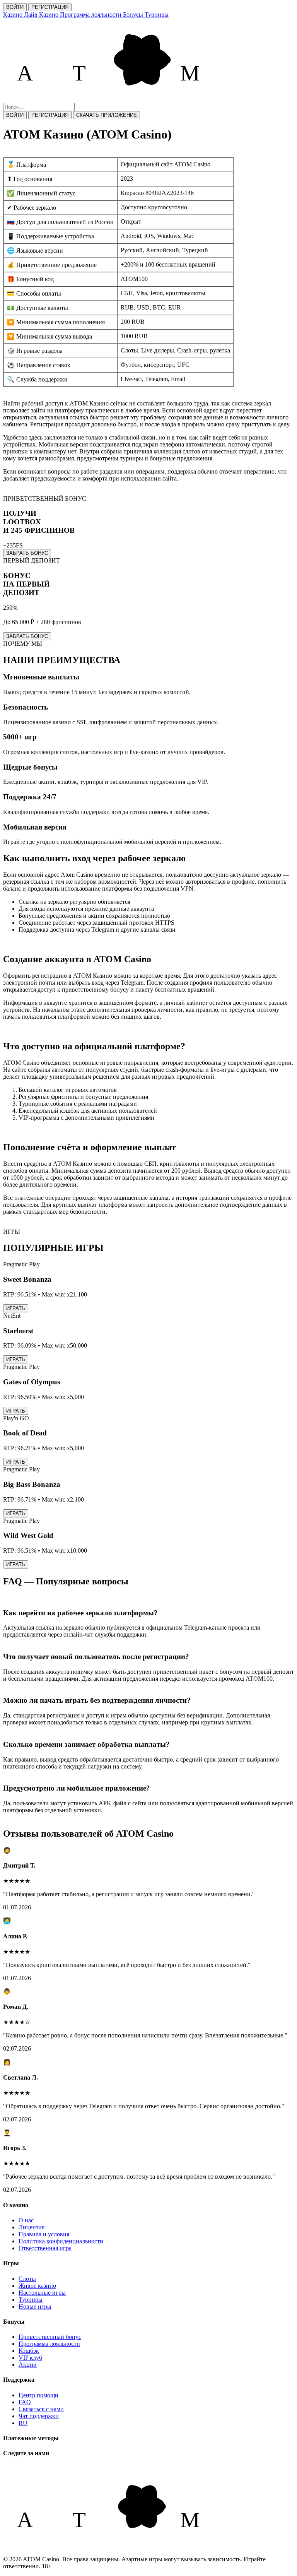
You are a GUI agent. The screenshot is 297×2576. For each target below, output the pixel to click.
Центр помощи (38, 2395)
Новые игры (35, 2307)
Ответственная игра (45, 2248)
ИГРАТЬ (16, 1308)
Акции (28, 2365)
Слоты (27, 2279)
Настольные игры (42, 2293)
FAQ (25, 2402)
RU (23, 2423)
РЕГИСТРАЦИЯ (50, 7)
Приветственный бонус (50, 2337)
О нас (26, 2220)
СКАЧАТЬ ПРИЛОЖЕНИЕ (107, 115)
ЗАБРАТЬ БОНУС (27, 553)
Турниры (31, 2300)
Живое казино (37, 2286)
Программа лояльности (49, 2344)
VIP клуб (30, 2358)
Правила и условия (44, 2234)
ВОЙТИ (15, 7)
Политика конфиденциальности (61, 2241)
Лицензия (32, 2227)
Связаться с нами (41, 2409)
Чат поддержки (39, 2416)
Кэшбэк (29, 2351)
